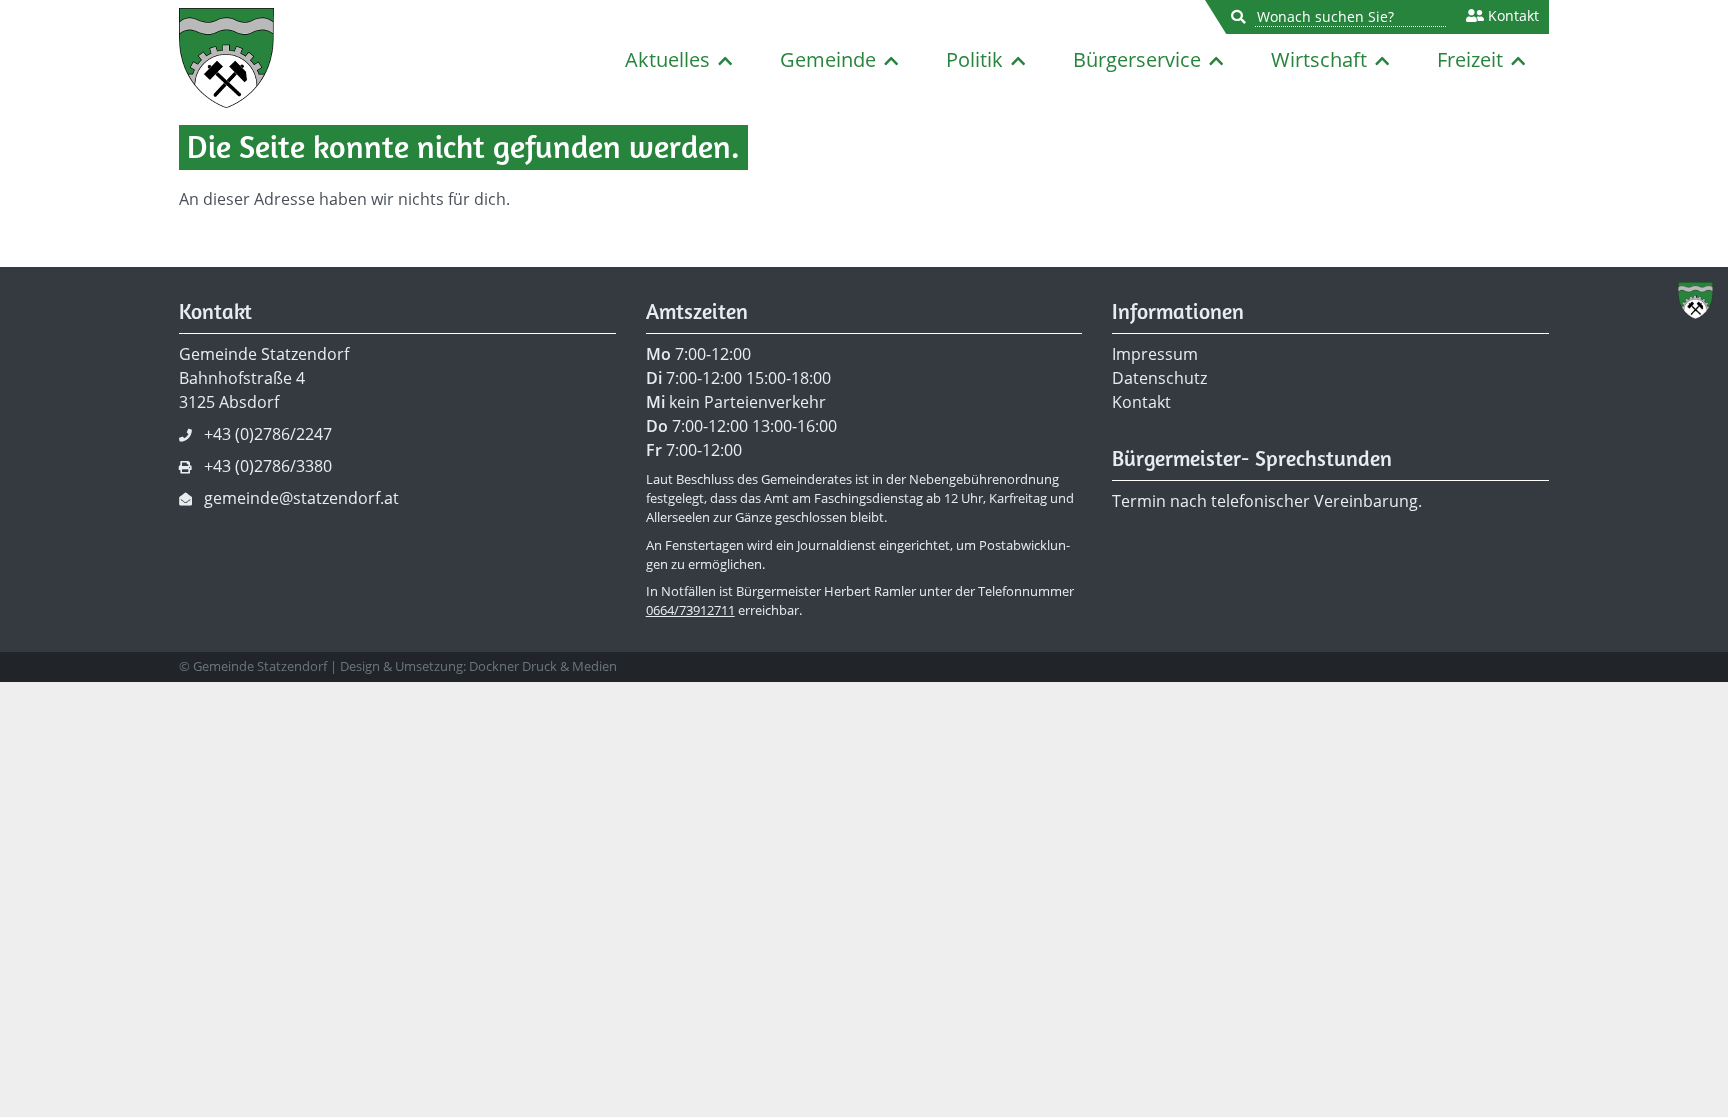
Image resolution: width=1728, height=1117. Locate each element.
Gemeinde (828, 59)
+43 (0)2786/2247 (268, 434)
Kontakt (1511, 16)
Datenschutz (1159, 378)
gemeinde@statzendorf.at (301, 498)
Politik (974, 59)
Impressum (1155, 354)
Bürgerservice (1137, 59)
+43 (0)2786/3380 (268, 466)
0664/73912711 (690, 610)
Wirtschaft (1319, 59)
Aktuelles (667, 59)
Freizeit (1470, 59)
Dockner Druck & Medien (543, 666)
